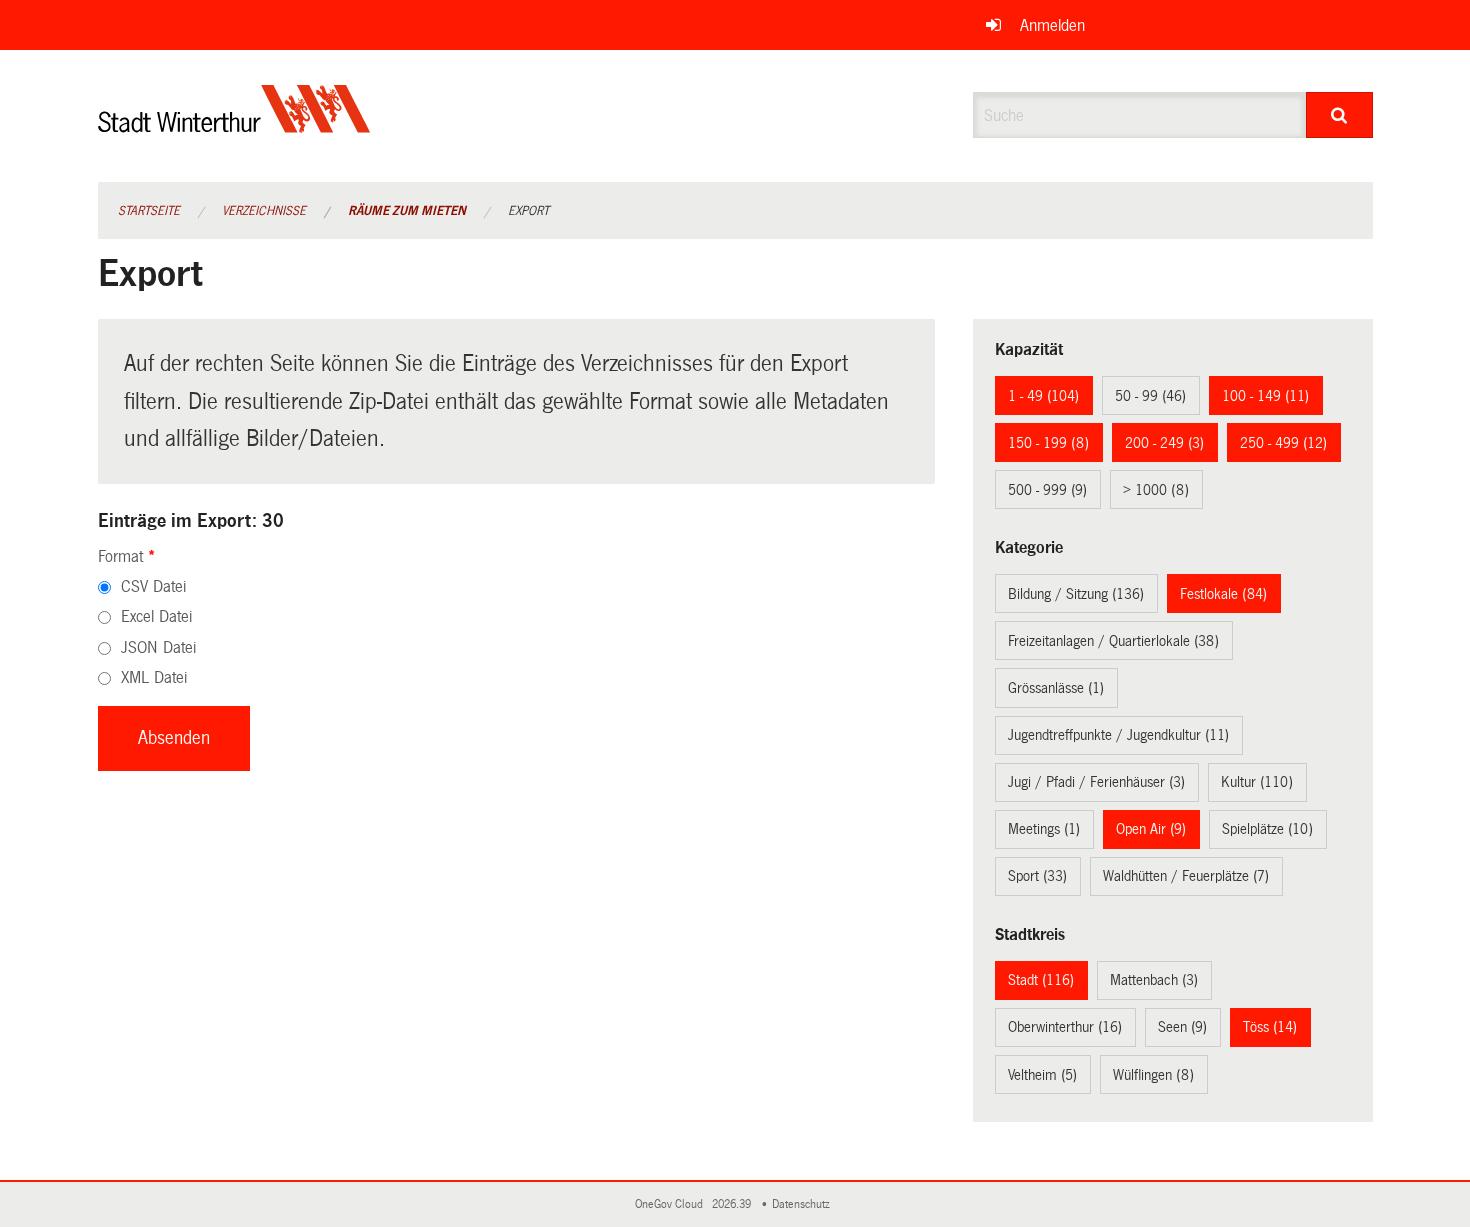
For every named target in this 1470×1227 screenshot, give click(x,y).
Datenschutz (804, 1204)
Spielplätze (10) (1267, 829)
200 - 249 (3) (1164, 443)
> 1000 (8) (1156, 490)
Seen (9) (1182, 1027)
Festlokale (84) (1223, 594)
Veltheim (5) (1042, 1075)
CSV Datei (153, 586)
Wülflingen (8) (1153, 1075)
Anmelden (1052, 25)
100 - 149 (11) (1265, 396)
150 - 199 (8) (1048, 443)
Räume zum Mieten (407, 211)
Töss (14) (1270, 1027)
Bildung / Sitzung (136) (1076, 594)
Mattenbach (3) (1154, 980)
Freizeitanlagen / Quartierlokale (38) (1113, 641)
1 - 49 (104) (1043, 396)
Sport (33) (1037, 876)
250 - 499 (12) (1283, 443)
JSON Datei (158, 647)
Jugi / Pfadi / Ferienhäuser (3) (1096, 782)
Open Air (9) (1151, 829)
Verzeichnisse (264, 211)
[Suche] (1339, 115)
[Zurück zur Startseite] (234, 125)
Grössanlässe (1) (1056, 688)
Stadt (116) (1041, 980)
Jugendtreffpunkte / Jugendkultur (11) (1118, 735)
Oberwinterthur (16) (1065, 1027)
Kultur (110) (1257, 782)
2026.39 (733, 1204)
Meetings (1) (1044, 829)
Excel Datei (156, 616)
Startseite (149, 211)
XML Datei (154, 677)
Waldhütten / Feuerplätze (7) (1186, 876)
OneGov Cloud (672, 1204)
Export (528, 211)
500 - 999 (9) (1047, 490)
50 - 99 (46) (1150, 396)
